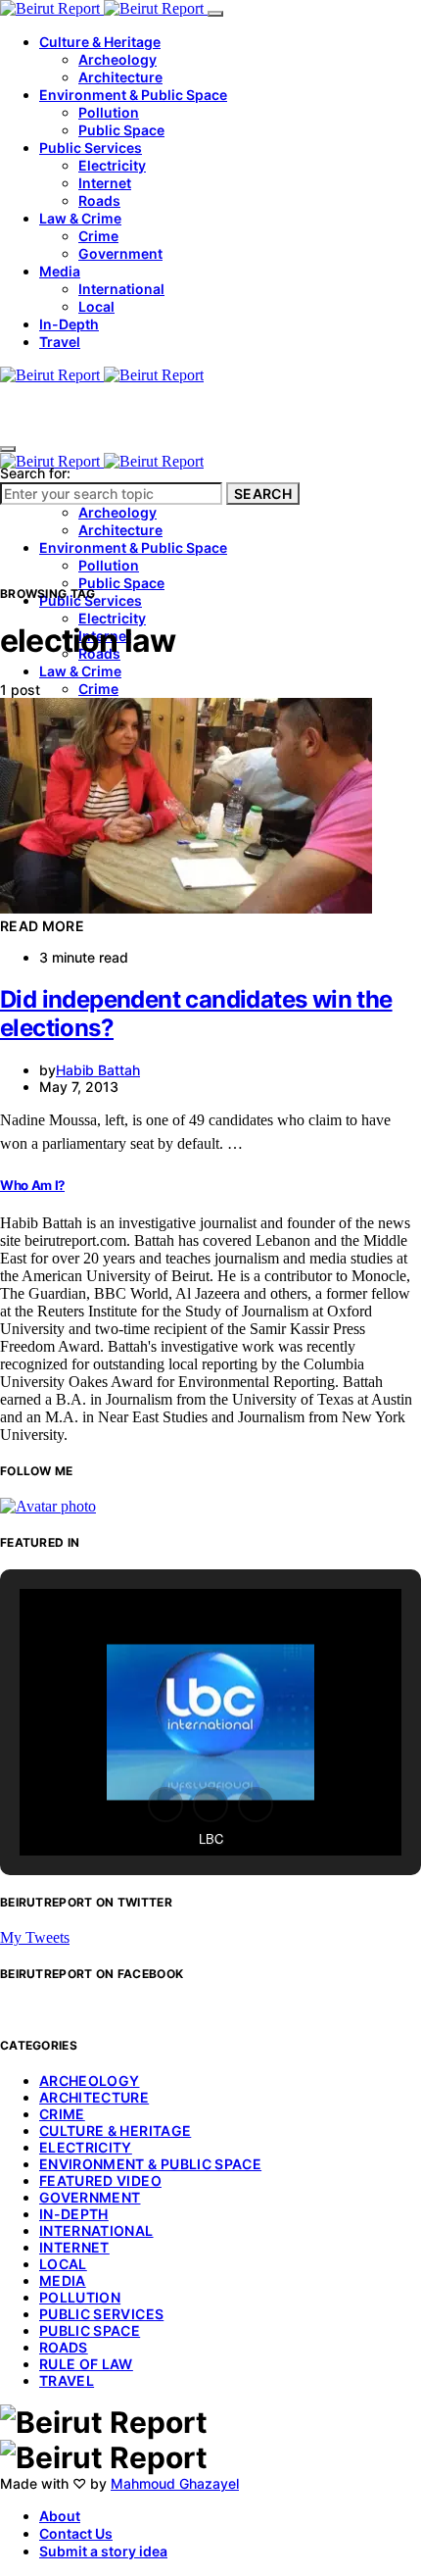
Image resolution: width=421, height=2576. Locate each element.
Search (263, 494)
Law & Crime (80, 218)
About (60, 2516)
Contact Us (76, 2533)
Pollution (109, 112)
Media (60, 271)
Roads (99, 200)
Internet (105, 183)
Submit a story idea (103, 2551)
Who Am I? (32, 1185)
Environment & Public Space (133, 95)
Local (96, 306)
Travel (60, 342)
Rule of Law (86, 2364)
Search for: (35, 473)
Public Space (121, 130)
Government (120, 253)
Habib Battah (98, 1070)
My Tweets (35, 1937)
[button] (165, 1805)
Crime (98, 236)
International (121, 289)
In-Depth (69, 324)
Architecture (120, 77)
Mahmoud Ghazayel (175, 2483)
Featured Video (100, 2180)
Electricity (112, 165)
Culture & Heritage (100, 42)
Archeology (117, 59)
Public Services (91, 148)
